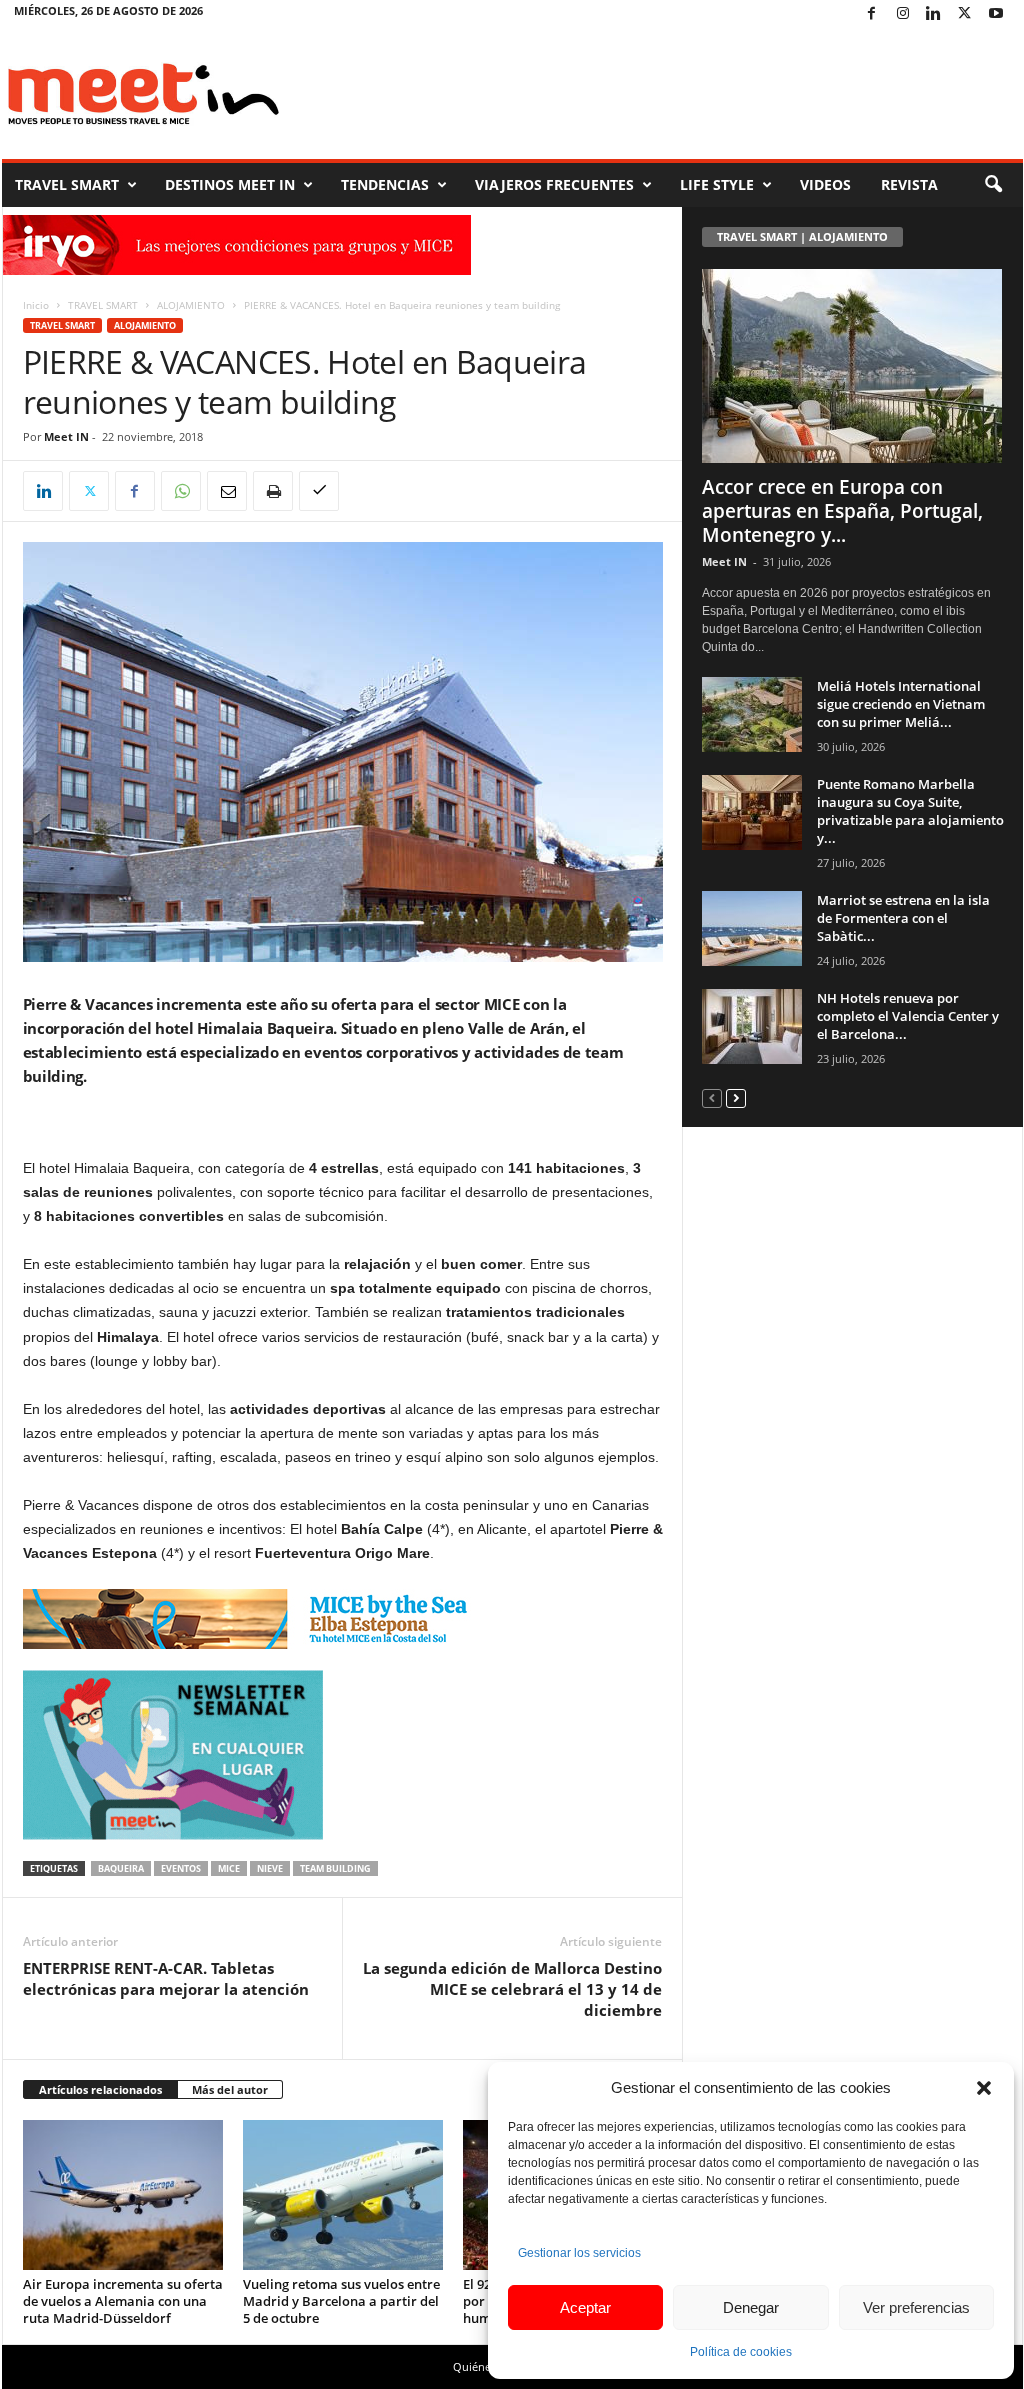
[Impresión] (273, 491)
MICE (229, 1868)
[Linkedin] (934, 14)
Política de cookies (741, 2352)
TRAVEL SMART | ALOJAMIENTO (802, 236)
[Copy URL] (319, 491)
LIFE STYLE (717, 184)
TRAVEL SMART (67, 184)
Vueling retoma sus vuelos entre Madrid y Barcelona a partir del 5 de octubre (341, 2301)
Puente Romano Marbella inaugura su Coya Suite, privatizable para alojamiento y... (910, 811)
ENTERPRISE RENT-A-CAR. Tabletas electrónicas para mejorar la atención (166, 1978)
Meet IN (66, 436)
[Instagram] (903, 14)
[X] (965, 14)
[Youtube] (996, 14)
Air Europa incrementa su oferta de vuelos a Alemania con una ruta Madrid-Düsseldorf (123, 2301)
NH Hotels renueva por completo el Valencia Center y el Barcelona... (908, 1016)
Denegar (751, 2307)
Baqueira (121, 1868)
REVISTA (909, 184)
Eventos (181, 1868)
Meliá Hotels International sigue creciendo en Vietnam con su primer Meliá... (901, 704)
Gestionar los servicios (579, 2253)
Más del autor (230, 2089)
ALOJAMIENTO (191, 305)
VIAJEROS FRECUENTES (554, 184)
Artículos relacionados (100, 2089)
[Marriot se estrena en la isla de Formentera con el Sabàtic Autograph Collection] (752, 928)
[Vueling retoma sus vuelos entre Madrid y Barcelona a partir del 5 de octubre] (343, 2195)
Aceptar (585, 2307)
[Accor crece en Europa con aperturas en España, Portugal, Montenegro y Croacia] (853, 366)
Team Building (335, 1868)
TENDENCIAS (385, 184)
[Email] (227, 491)
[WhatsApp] (181, 491)
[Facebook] (872, 14)
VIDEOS (825, 184)
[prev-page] (712, 1097)
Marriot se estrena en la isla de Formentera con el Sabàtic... (903, 918)
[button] (984, 2088)
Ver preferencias (916, 2307)
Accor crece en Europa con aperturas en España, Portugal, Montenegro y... (842, 511)
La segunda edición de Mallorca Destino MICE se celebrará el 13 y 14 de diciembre (512, 1989)
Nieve (270, 1868)
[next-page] (736, 1097)
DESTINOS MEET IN (230, 184)
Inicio (36, 305)
